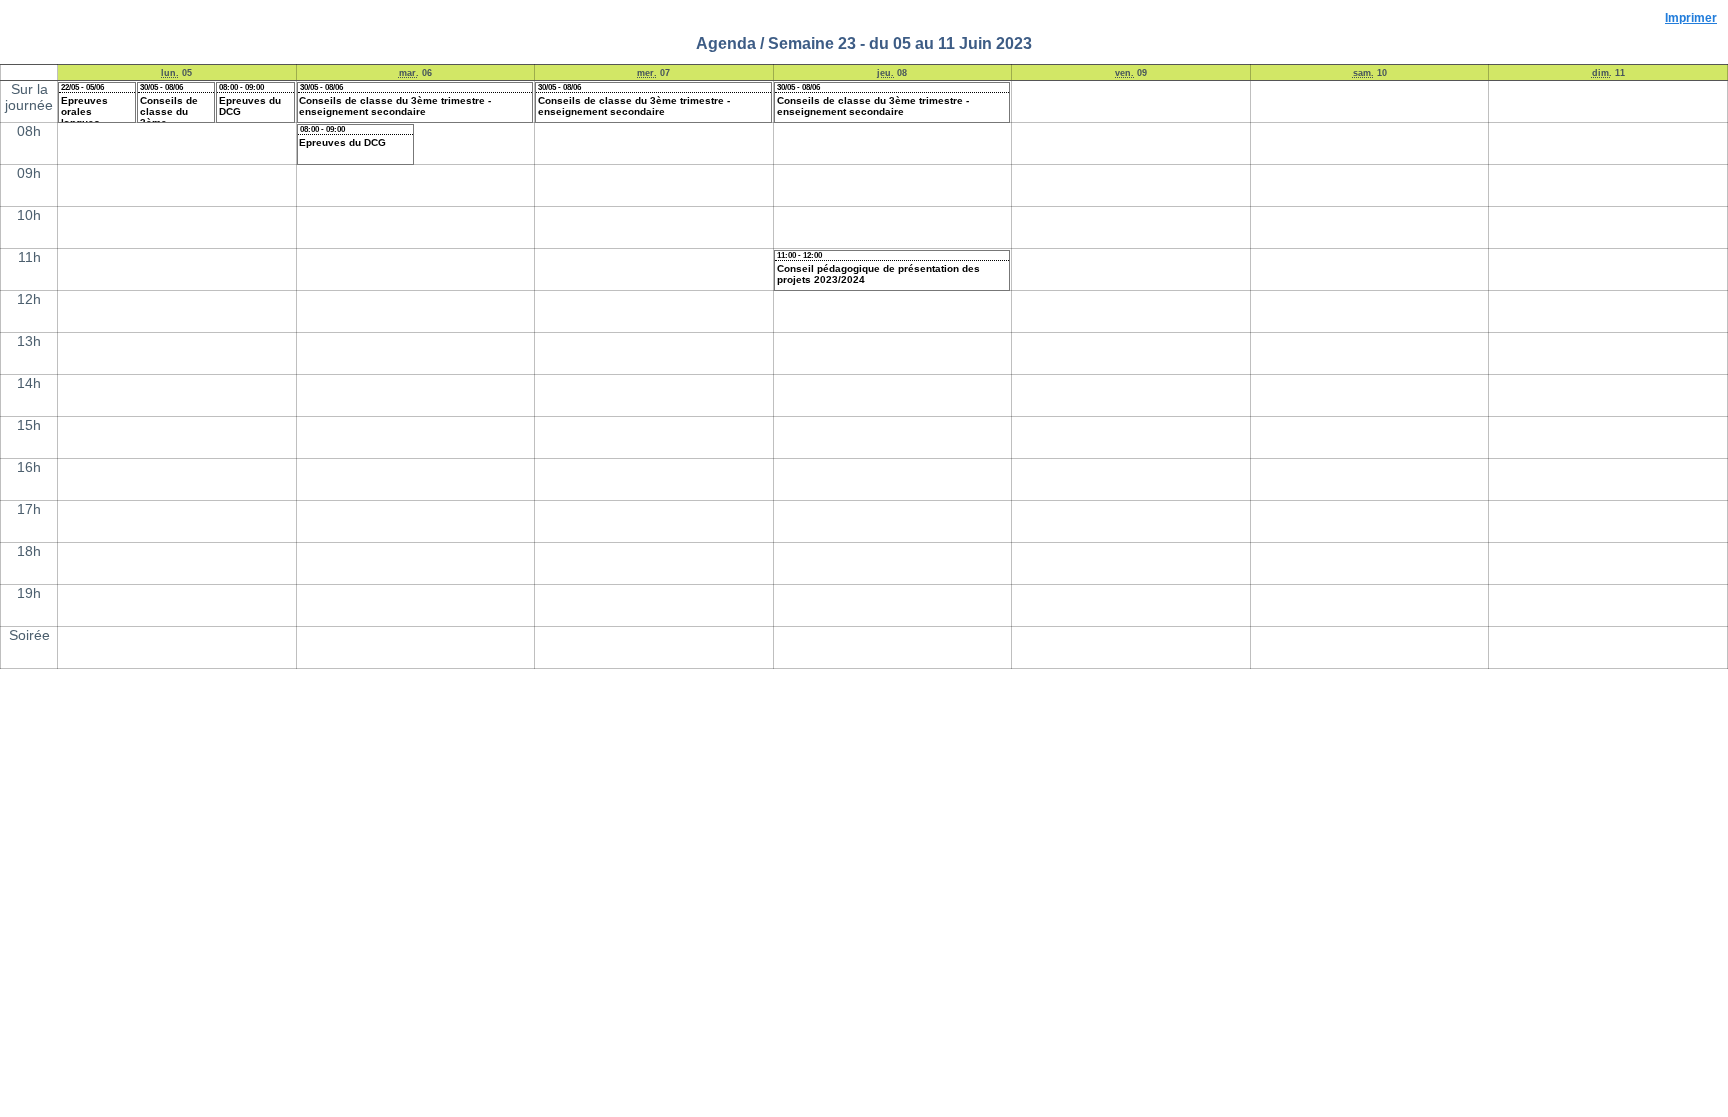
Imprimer (1691, 17)
